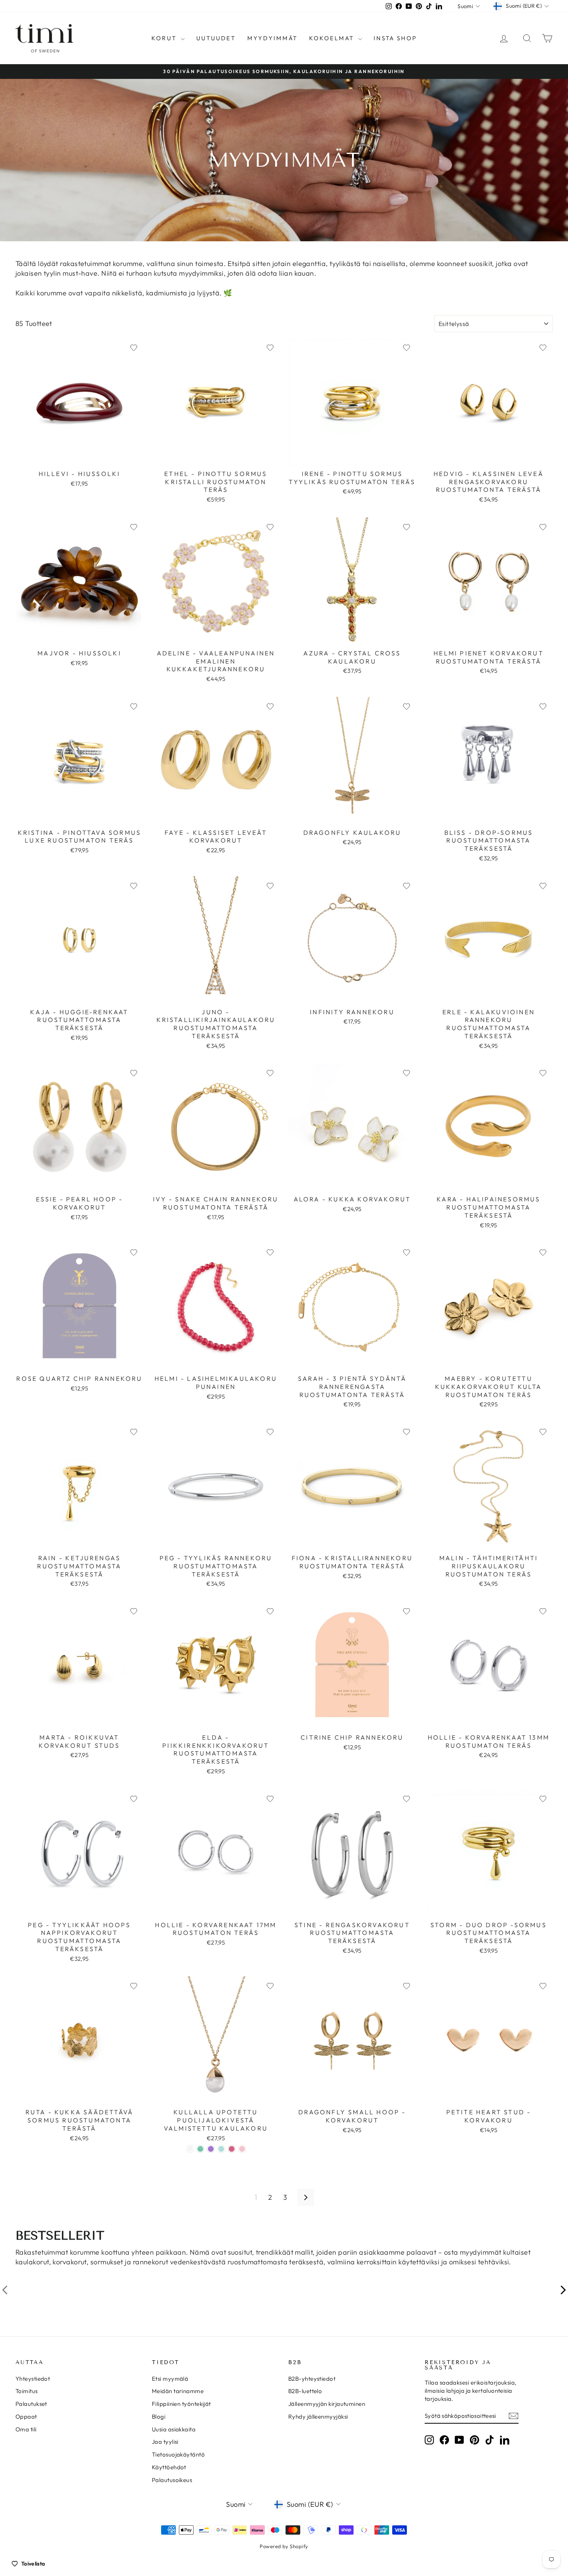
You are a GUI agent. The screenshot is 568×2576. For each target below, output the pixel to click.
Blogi (159, 2416)
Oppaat (26, 2416)
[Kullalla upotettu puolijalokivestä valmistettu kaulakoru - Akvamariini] (221, 2149)
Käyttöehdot (169, 2467)
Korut (165, 38)
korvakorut (70, 2262)
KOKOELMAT (333, 38)
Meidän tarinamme (178, 2391)
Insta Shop (395, 38)
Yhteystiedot (33, 2379)
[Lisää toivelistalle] (134, 348)
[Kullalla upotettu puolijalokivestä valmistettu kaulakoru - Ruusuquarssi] (242, 2149)
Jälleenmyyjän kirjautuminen (327, 2404)
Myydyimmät (272, 38)
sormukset (107, 2262)
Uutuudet (216, 38)
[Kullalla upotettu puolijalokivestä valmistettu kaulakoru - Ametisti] (211, 2149)
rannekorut (151, 2262)
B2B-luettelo (305, 2391)
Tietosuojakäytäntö (178, 2454)
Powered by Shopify (284, 2546)
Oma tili (26, 2429)
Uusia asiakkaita (174, 2429)
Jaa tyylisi (165, 2442)
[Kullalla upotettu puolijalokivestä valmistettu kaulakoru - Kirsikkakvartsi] (232, 2149)
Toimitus (27, 2391)
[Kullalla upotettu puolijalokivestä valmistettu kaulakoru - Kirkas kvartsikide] (190, 2149)
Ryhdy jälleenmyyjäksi (318, 2416)
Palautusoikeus (172, 2480)
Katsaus (79, 458)
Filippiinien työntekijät (181, 2404)
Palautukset (31, 2404)
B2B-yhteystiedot (312, 2379)
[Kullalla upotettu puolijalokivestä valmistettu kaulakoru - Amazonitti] (200, 2149)
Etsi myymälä (170, 2379)
